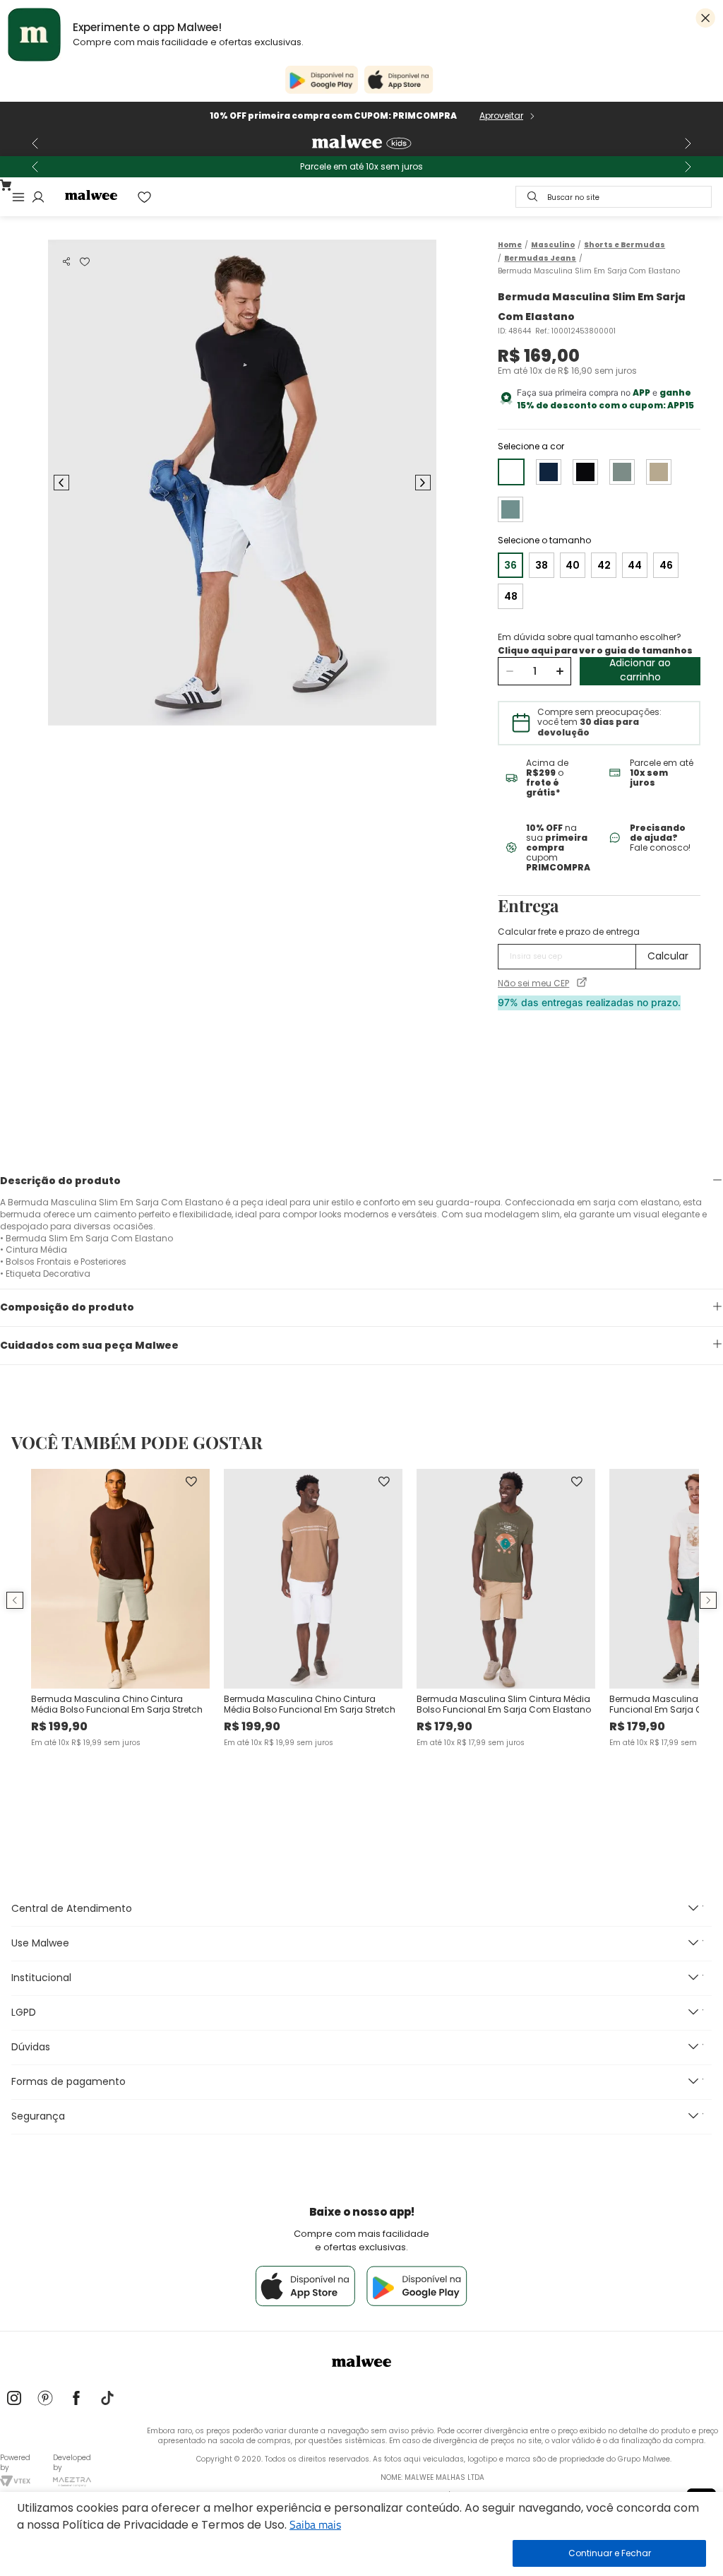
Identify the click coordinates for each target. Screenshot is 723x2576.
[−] (509, 671)
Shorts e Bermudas (625, 245)
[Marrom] (659, 472)
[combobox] (614, 197)
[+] (560, 671)
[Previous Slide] (35, 143)
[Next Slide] (688, 143)
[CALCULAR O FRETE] (668, 957)
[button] (66, 261)
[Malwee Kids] (361, 143)
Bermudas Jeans (540, 259)
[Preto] (585, 472)
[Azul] (549, 472)
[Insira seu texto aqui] (14, 2399)
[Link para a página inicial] (510, 245)
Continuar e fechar (609, 2553)
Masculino (553, 245)
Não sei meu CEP (533, 983)
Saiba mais (315, 2524)
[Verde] (622, 472)
